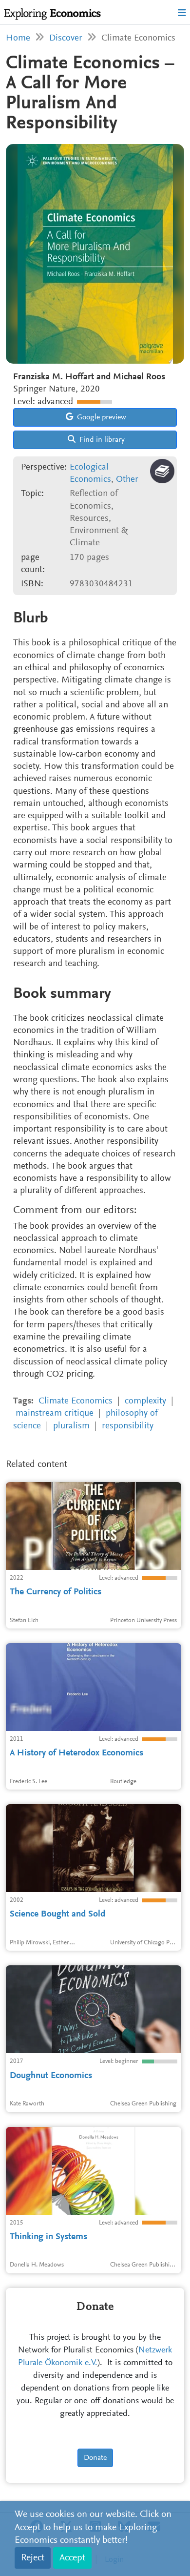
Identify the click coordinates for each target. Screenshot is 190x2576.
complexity (145, 1401)
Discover (66, 38)
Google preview (101, 417)
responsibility (128, 1426)
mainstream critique (55, 1413)
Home (18, 38)
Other (127, 480)
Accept (72, 2558)
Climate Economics (76, 1401)
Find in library (101, 440)
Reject (33, 2558)
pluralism (71, 1426)
